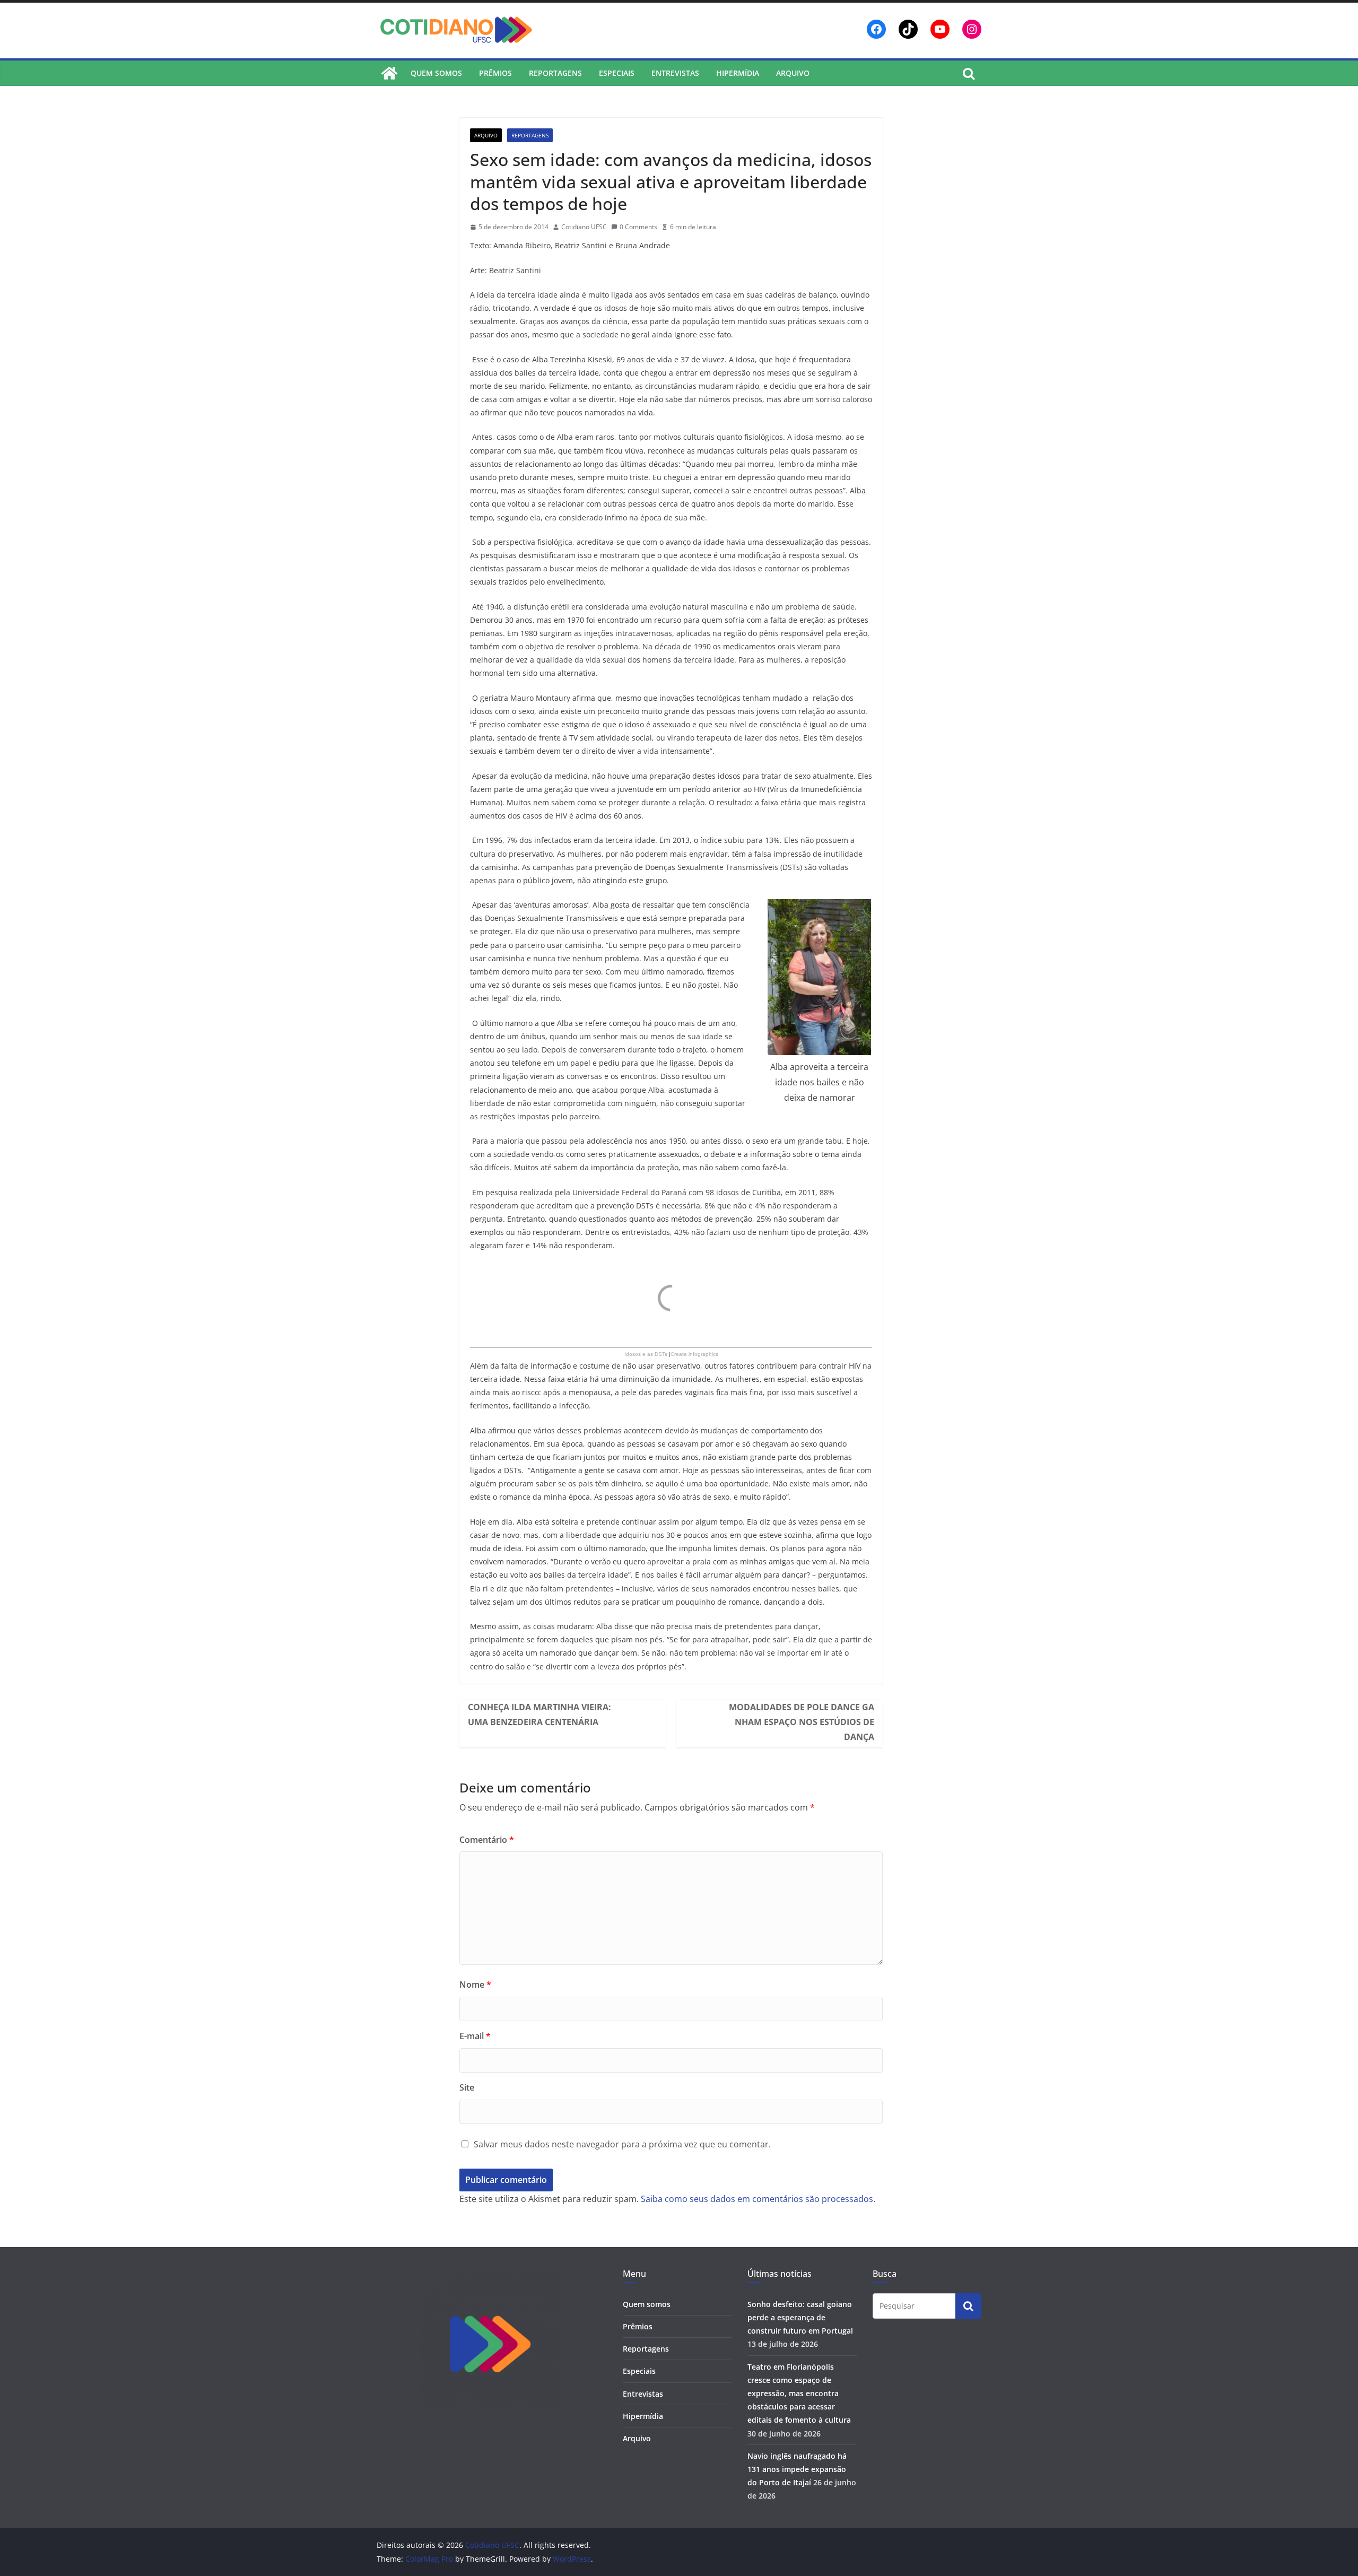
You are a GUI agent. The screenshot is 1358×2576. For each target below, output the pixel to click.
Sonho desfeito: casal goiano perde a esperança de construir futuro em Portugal (800, 2317)
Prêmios (495, 73)
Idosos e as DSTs (646, 1354)
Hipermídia (738, 73)
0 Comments (638, 227)
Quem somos (436, 73)
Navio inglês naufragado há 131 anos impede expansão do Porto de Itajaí (797, 2469)
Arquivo (793, 73)
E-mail (475, 2036)
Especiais (617, 73)
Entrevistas (675, 73)
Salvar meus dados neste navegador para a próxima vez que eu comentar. (622, 2144)
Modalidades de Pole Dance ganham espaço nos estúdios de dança (802, 1722)
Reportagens (555, 73)
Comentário (487, 1840)
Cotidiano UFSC (584, 227)
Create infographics (694, 1354)
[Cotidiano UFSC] (389, 73)
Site (467, 2087)
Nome (475, 1985)
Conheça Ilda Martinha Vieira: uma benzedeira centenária (539, 1715)
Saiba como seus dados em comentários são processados (757, 2199)
